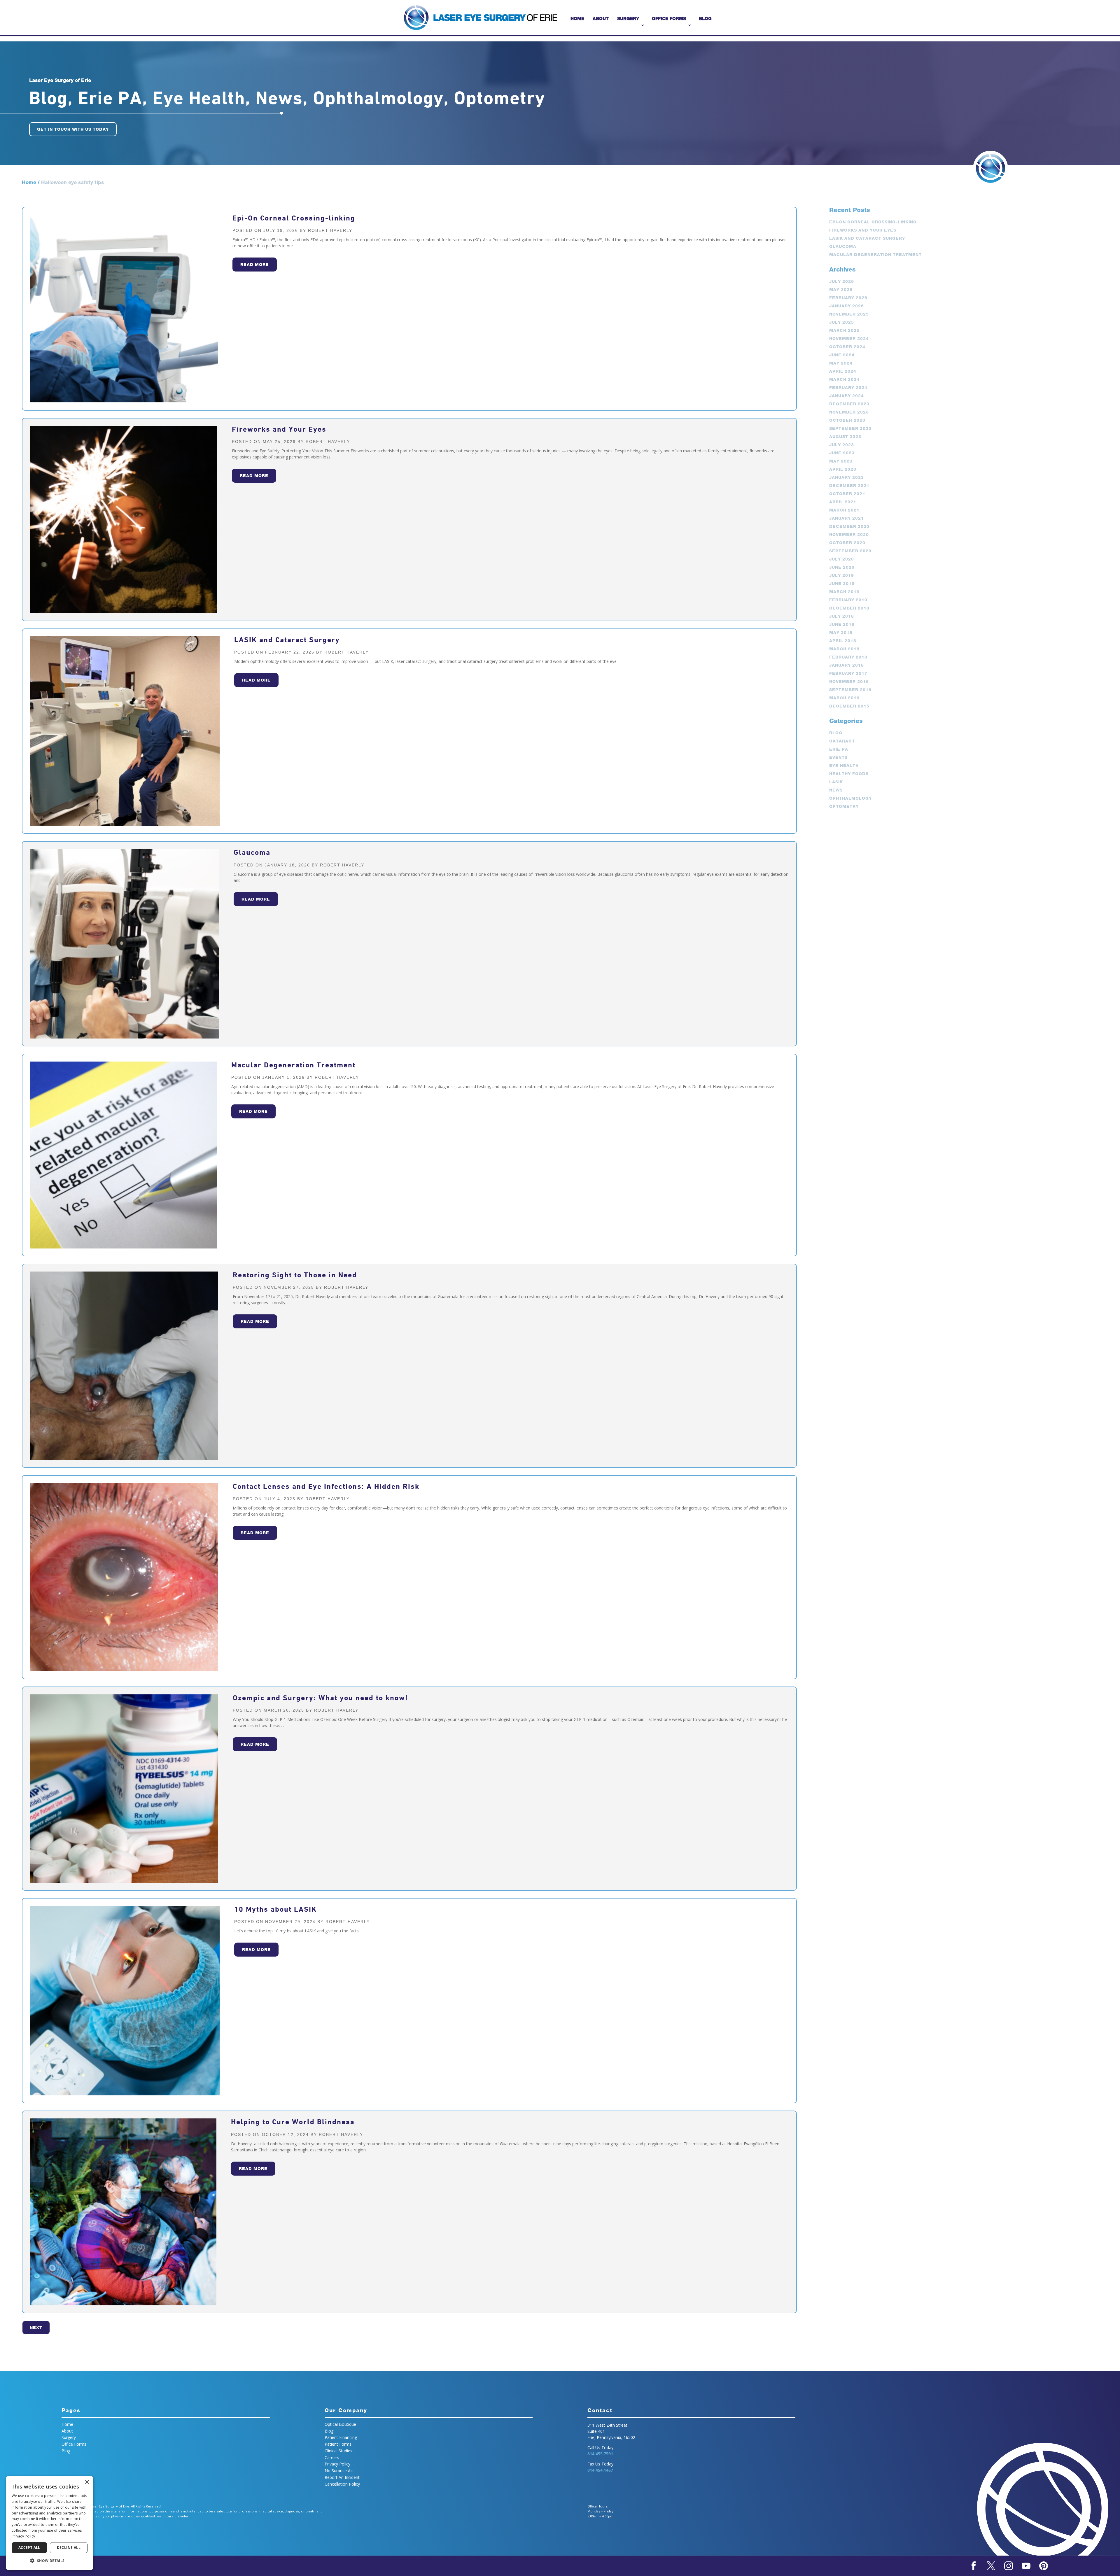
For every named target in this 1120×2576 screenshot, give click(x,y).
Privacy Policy (337, 2464)
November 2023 (849, 412)
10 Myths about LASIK (275, 1909)
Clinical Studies (338, 2451)
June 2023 (842, 453)
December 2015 (849, 706)
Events (838, 757)
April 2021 (843, 502)
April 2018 (843, 641)
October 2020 (847, 543)
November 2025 (849, 314)
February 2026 (848, 298)
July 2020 (842, 559)
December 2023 (849, 404)
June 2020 (842, 567)
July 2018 (842, 616)
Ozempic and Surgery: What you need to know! (320, 1698)
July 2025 (842, 322)
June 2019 (842, 584)
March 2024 (844, 379)
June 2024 (842, 355)
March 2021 (844, 510)
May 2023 (841, 461)
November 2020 (849, 535)
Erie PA (839, 749)
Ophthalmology (850, 798)
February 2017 (848, 673)
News (836, 790)
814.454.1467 (600, 2470)
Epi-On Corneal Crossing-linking (294, 218)
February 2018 (848, 657)
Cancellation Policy (342, 2484)
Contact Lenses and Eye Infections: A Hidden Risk (326, 1486)
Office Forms (669, 19)
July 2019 (842, 575)
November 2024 (849, 339)
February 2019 (848, 600)
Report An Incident (342, 2477)
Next (36, 2328)
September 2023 (850, 428)
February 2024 (848, 388)
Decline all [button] (69, 2548)
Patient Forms (338, 2444)
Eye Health (844, 766)
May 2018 (841, 633)
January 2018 (847, 665)
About (601, 19)
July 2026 (842, 281)
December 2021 (849, 486)
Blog (705, 19)
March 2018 (844, 649)
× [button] (87, 2482)
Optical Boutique (340, 2424)
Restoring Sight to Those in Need (295, 1275)
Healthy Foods (849, 774)
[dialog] (50, 2523)
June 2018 (842, 624)
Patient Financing (341, 2437)
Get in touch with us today (73, 129)
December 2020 (849, 526)
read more (255, 265)
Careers (332, 2457)
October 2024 (847, 347)
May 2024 (841, 363)
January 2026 (847, 306)
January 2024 (847, 396)
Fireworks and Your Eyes (279, 429)
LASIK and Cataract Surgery (287, 640)
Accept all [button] (29, 2548)
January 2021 (847, 518)
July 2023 (842, 445)
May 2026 (841, 290)
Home (577, 19)
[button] (50, 2561)
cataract (842, 741)
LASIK (836, 782)
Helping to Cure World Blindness (293, 2122)
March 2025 (844, 330)
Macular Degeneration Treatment (293, 1065)
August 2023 (845, 437)
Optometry (844, 806)
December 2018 (849, 608)
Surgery (628, 19)
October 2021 (847, 494)
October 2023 (847, 420)
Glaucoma (252, 852)
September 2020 (850, 551)
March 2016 (844, 698)
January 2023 (847, 477)
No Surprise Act (339, 2471)
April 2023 (843, 469)
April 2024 (843, 371)
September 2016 (850, 690)
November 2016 (849, 682)
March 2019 (844, 592)
